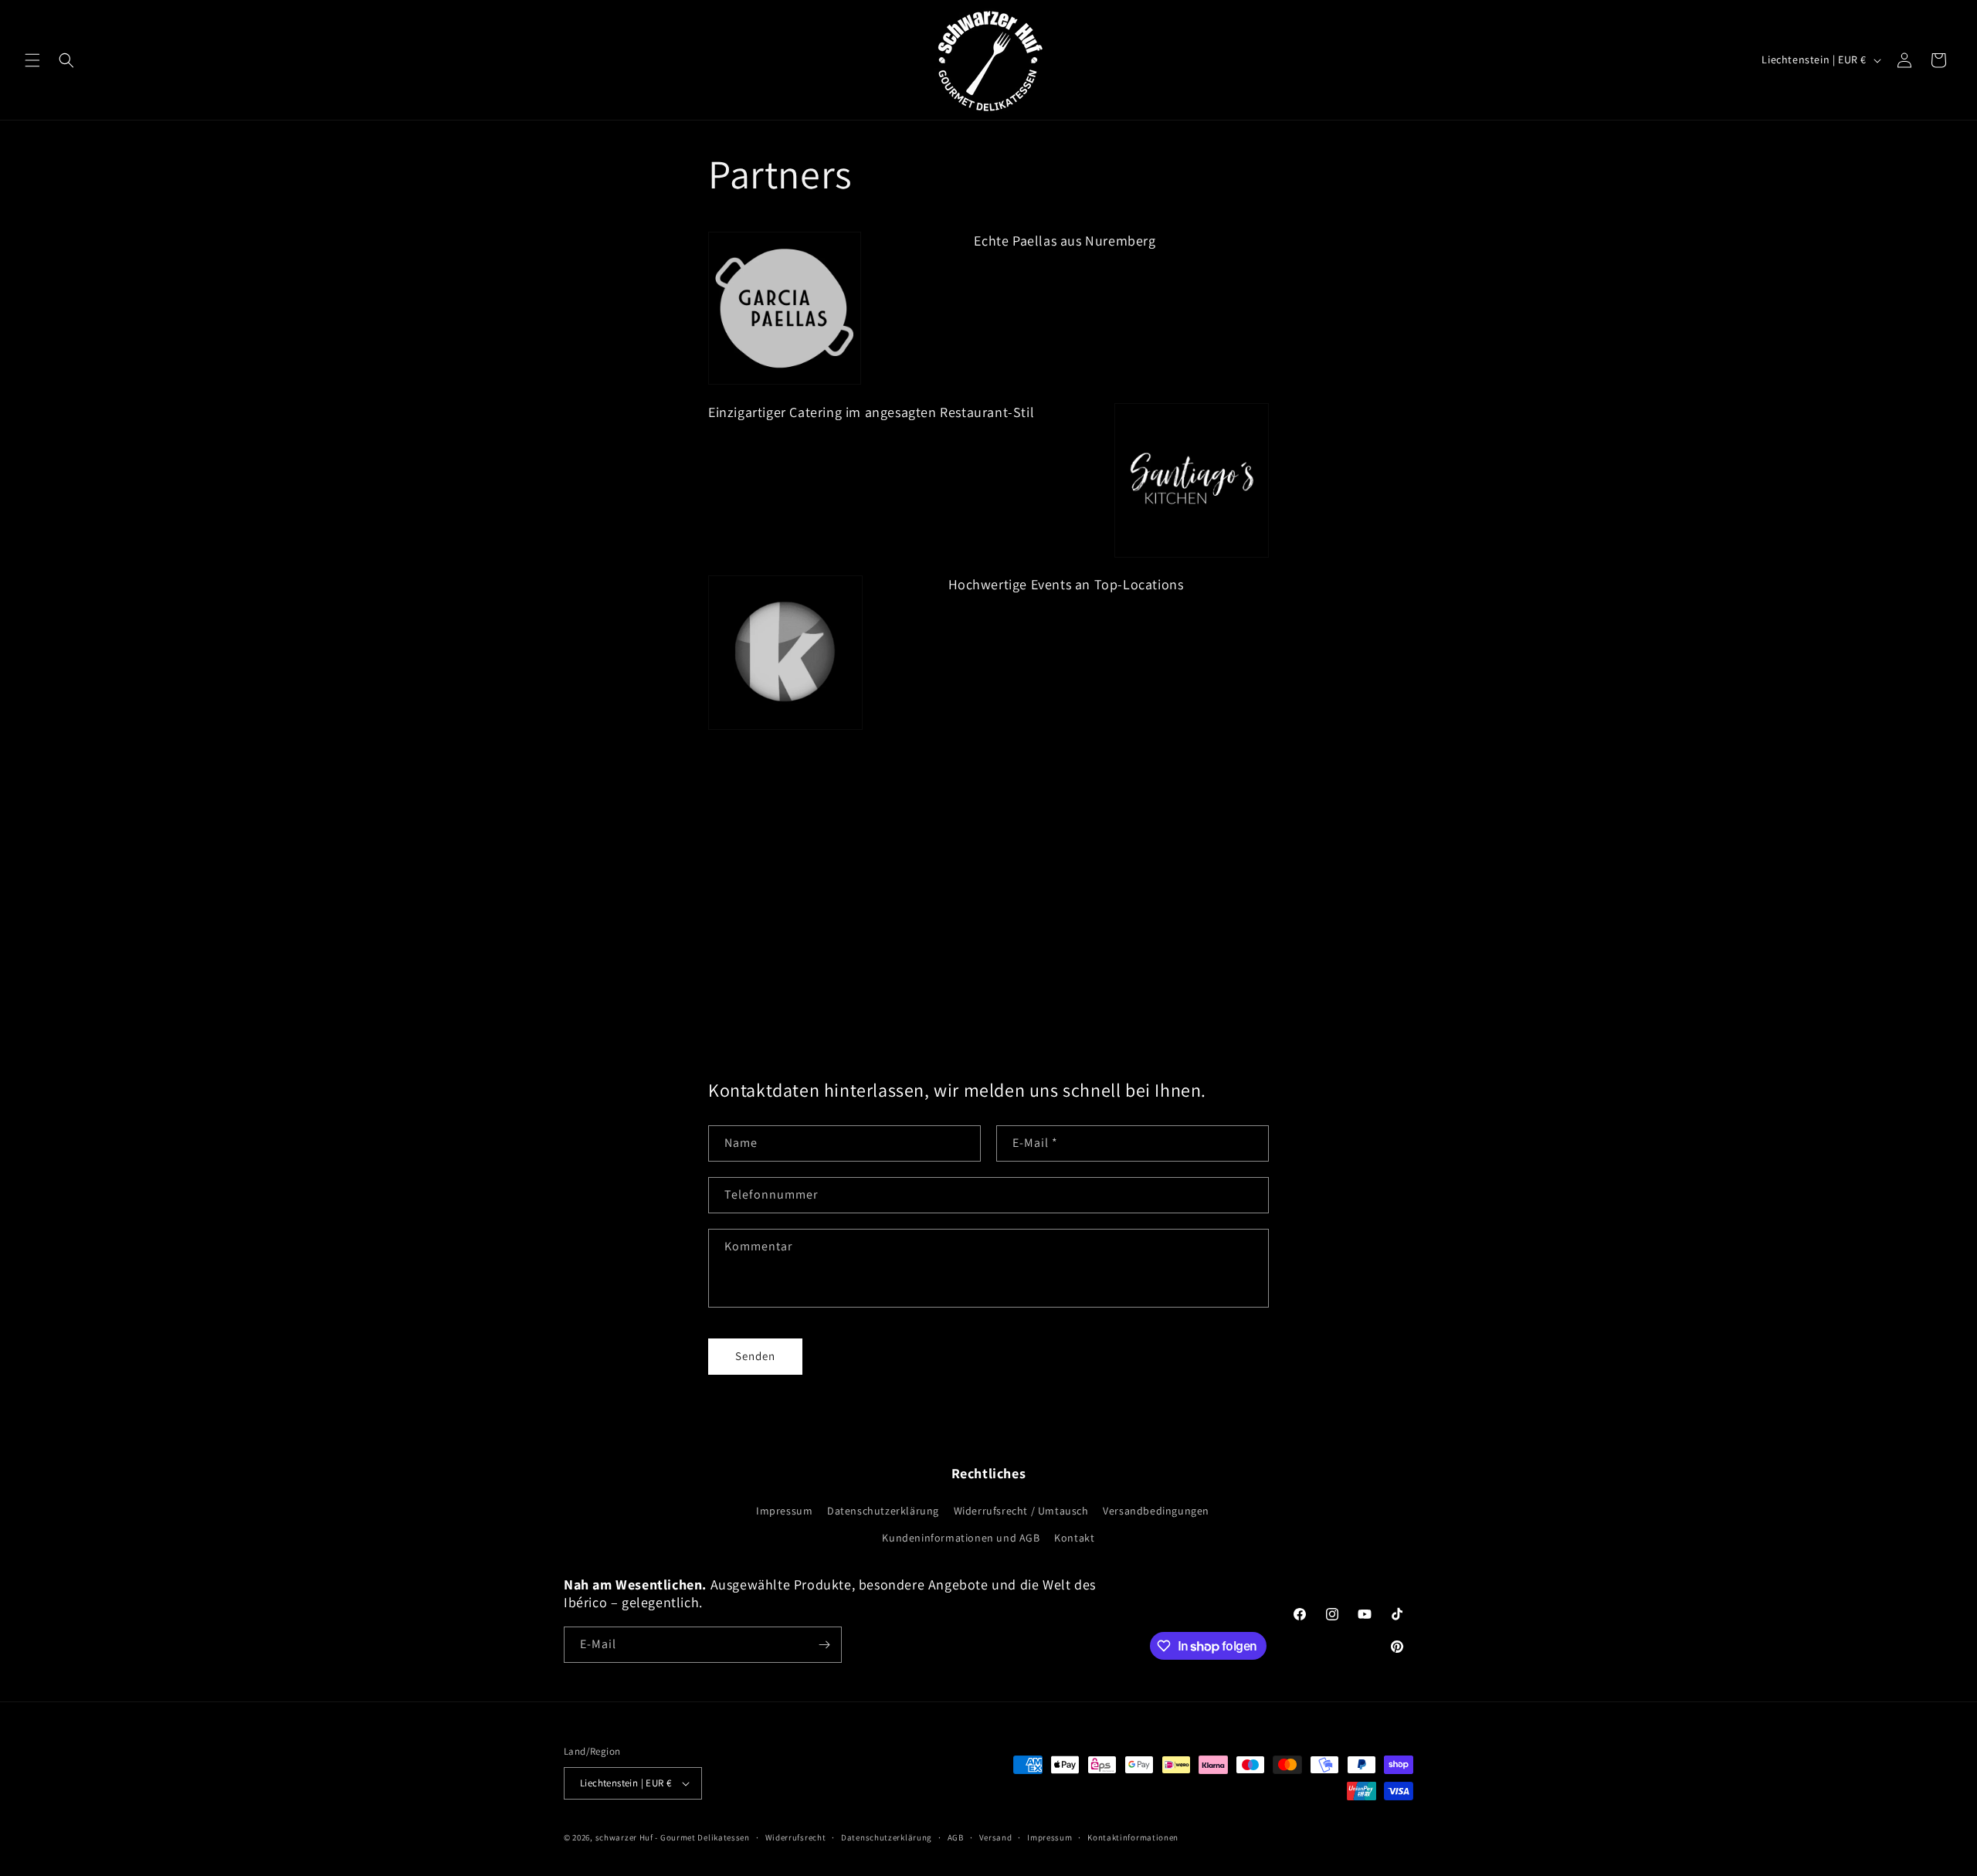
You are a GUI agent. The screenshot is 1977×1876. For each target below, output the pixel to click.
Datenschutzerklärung (883, 1511)
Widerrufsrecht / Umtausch (1021, 1511)
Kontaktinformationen (1133, 1837)
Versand (996, 1837)
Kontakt (1074, 1538)
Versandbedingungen (1156, 1511)
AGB (956, 1837)
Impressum (784, 1511)
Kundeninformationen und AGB (961, 1538)
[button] (32, 60)
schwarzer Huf (624, 1837)
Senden (755, 1356)
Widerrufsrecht (796, 1837)
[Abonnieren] (824, 1645)
